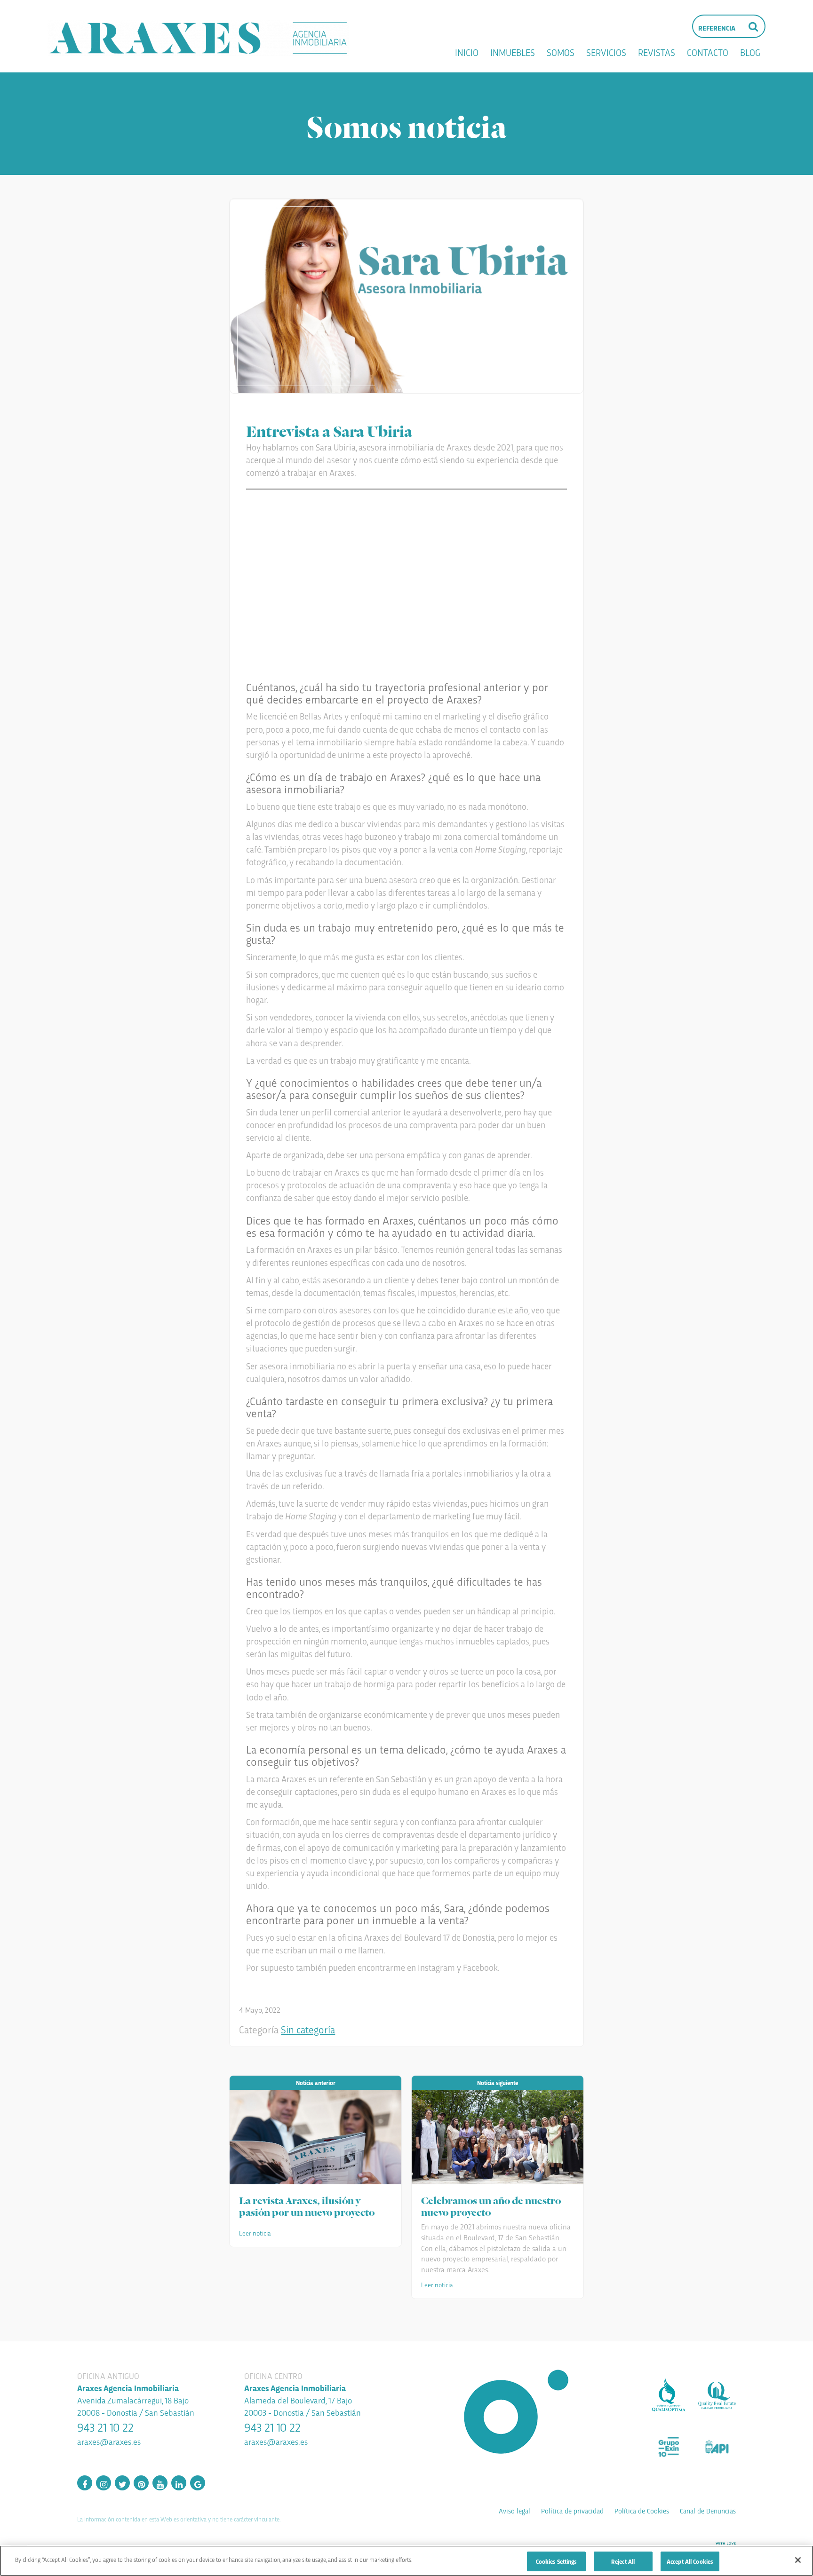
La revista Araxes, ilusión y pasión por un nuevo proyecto (307, 2205)
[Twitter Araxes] (122, 2483)
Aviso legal (514, 2511)
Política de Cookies (642, 2511)
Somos (561, 52)
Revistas (657, 52)
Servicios (606, 52)
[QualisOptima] (669, 2395)
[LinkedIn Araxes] (179, 2483)
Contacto (708, 52)
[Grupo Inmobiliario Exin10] (669, 2447)
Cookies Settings (556, 2561)
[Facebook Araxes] (85, 2483)
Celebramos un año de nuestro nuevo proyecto (491, 2205)
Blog (750, 52)
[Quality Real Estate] (717, 2395)
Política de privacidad (572, 2511)
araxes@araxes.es (109, 2441)
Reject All (623, 2561)
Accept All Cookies (690, 2561)
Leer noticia (255, 2233)
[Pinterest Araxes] (141, 2483)
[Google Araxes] (198, 2483)
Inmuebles (513, 52)
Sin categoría (308, 2029)
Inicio (467, 52)
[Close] (798, 2560)
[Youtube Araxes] (160, 2483)
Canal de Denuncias (708, 2511)
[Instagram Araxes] (104, 2483)
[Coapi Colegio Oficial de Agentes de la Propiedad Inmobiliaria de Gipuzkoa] (717, 2447)
